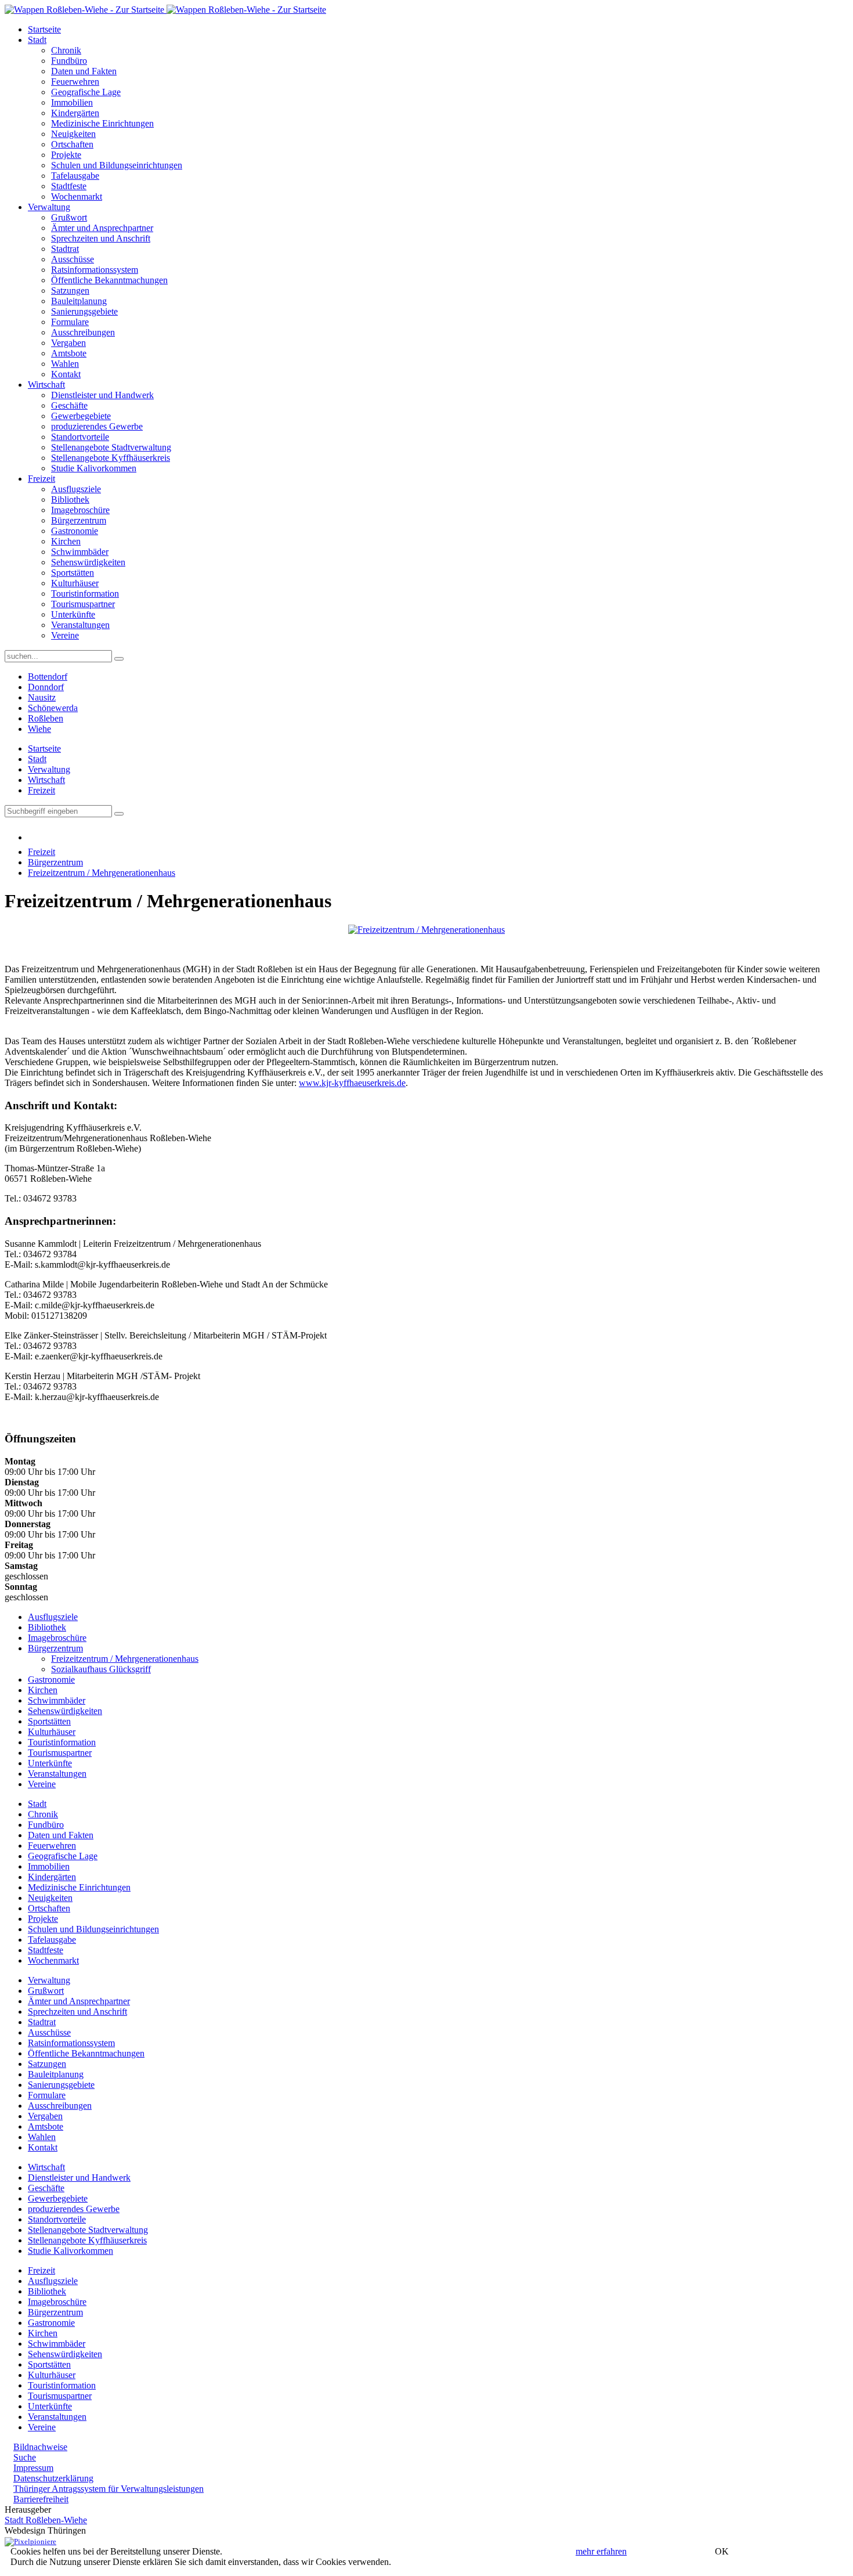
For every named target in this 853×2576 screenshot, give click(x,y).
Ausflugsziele (76, 489)
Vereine (65, 635)
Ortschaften (72, 144)
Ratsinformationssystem (95, 270)
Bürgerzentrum (79, 520)
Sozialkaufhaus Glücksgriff (101, 1669)
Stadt (37, 40)
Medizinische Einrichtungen (102, 123)
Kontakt (66, 374)
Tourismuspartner (83, 604)
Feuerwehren (75, 82)
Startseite (44, 29)
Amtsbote (69, 353)
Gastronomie (75, 531)
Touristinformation (85, 594)
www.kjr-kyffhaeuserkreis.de (352, 1083)
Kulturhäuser (75, 583)
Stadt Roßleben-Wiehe (46, 2520)
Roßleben (46, 718)
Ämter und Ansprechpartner (102, 228)
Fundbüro (69, 61)
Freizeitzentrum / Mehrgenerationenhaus (102, 873)
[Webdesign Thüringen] (30, 2541)
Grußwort (69, 217)
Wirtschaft (46, 385)
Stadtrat (65, 249)
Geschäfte (69, 405)
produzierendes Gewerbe (97, 426)
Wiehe (39, 729)
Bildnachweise (40, 2447)
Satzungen (70, 291)
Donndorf (46, 687)
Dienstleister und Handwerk (102, 395)
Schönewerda (53, 708)
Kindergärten (75, 113)
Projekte (66, 155)
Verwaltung (49, 207)
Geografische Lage (86, 92)
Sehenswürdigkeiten (88, 562)
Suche (25, 2457)
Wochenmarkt (77, 196)
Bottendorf (48, 677)
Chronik (66, 50)
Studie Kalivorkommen (94, 468)
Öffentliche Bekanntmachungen (109, 280)
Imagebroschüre (80, 510)
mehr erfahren (601, 2551)
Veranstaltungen (80, 625)
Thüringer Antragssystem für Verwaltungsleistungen (109, 2489)
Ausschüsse (73, 259)
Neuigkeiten (73, 134)
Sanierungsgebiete (84, 311)
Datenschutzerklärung (53, 2478)
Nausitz (42, 697)
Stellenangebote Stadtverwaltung (111, 447)
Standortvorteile (80, 437)
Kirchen (66, 541)
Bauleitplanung (79, 301)
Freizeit (41, 479)
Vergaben (68, 343)
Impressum (33, 2468)
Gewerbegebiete (81, 416)
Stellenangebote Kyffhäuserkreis (111, 458)
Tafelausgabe (75, 176)
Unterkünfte (73, 614)
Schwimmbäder (80, 552)
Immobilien (72, 102)
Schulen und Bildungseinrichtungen (117, 165)
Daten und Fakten (84, 71)
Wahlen (65, 364)
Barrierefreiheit (41, 2499)
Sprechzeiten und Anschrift (101, 238)
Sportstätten (73, 573)
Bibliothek (70, 499)
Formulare (70, 322)
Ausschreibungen (83, 332)
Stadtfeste (69, 186)
